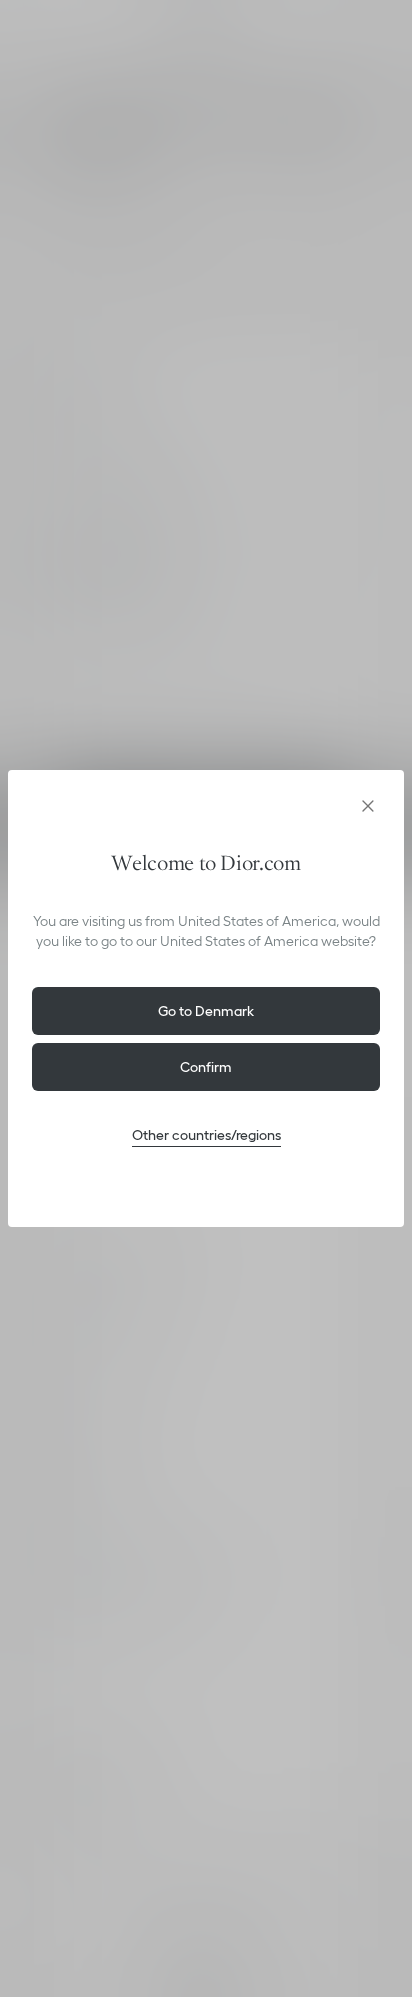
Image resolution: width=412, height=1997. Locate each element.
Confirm (206, 1067)
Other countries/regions (206, 1135)
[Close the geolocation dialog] (368, 806)
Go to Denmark (206, 1011)
